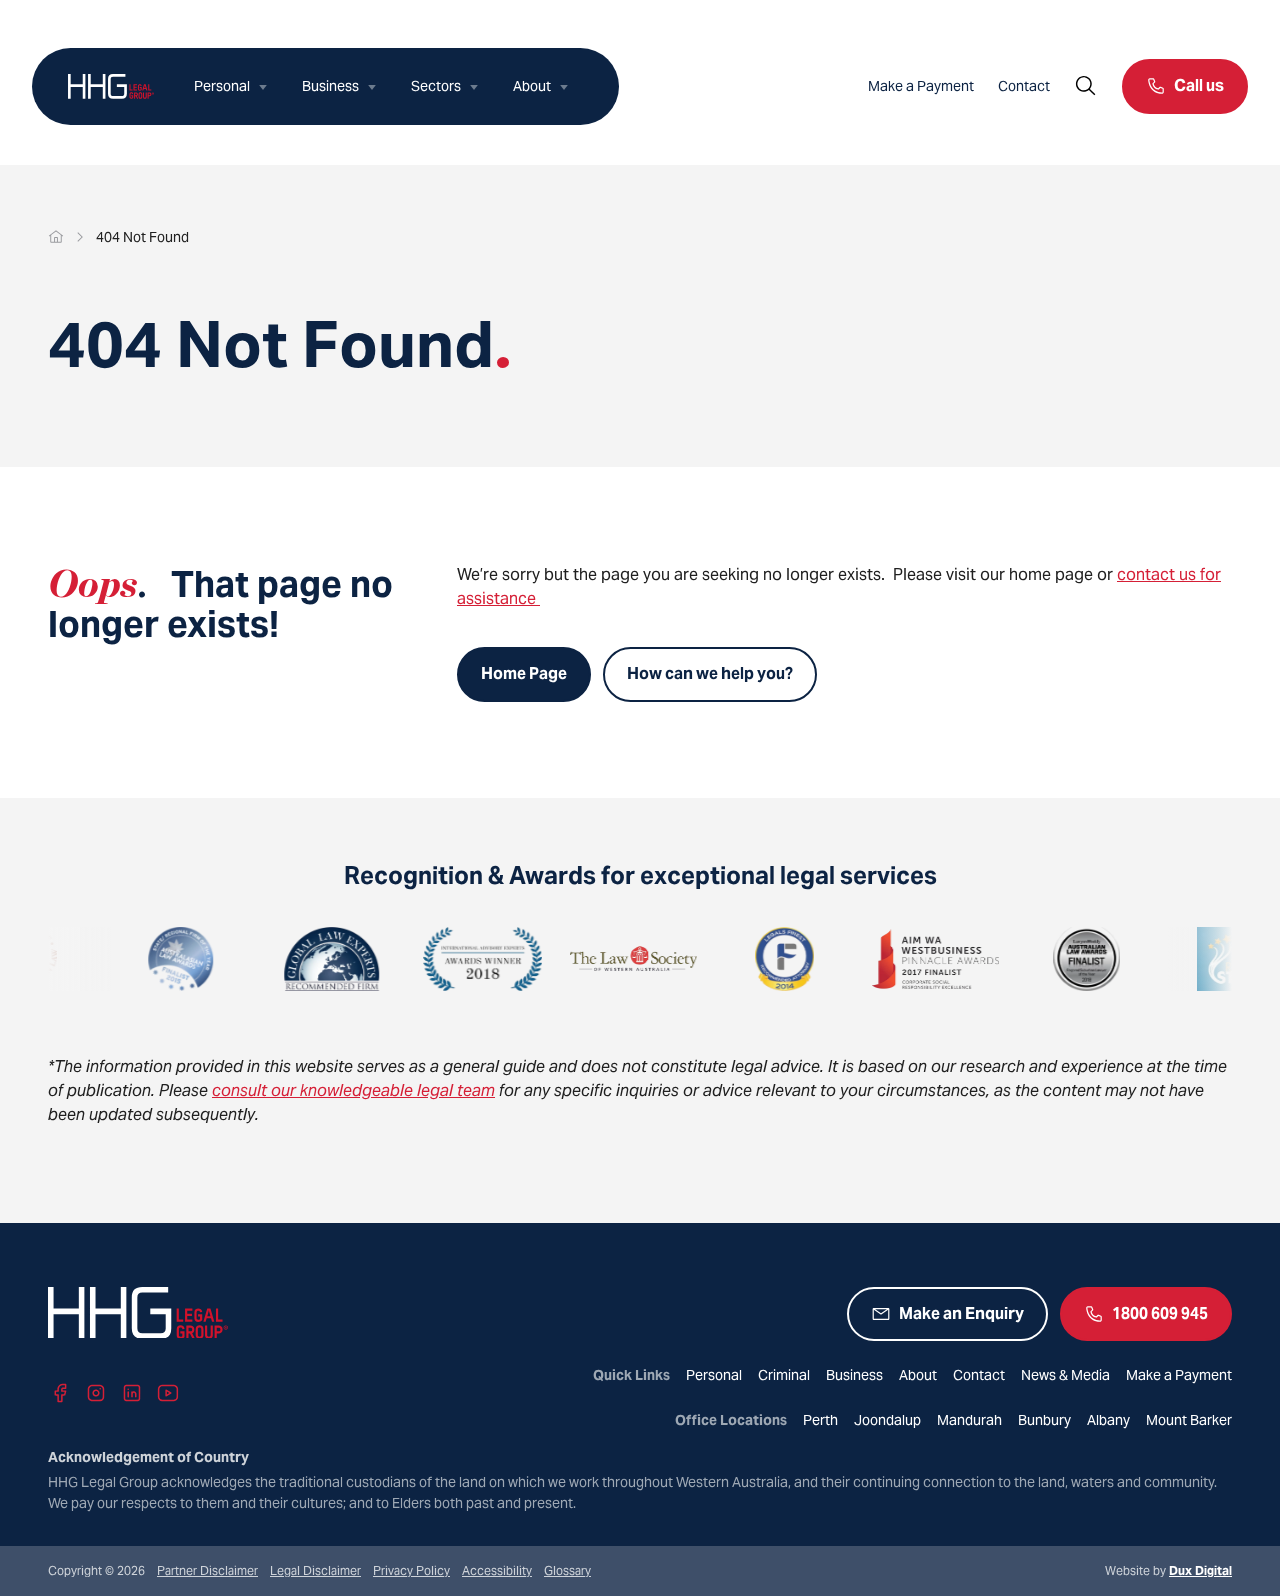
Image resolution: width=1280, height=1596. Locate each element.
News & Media (1065, 1375)
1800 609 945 (1160, 1313)
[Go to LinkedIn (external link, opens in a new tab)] (132, 1393)
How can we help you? (710, 673)
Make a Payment (921, 86)
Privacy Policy (411, 1570)
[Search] (1086, 86)
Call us (1199, 85)
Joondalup (887, 1420)
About (532, 86)
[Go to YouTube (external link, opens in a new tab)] (168, 1393)
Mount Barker (1189, 1420)
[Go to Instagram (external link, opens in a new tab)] (96, 1393)
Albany (1108, 1420)
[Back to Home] (111, 86)
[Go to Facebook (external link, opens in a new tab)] (60, 1393)
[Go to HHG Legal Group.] (56, 237)
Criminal (784, 1375)
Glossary (567, 1570)
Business (330, 86)
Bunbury (1044, 1420)
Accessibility (497, 1570)
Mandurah (969, 1420)
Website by (1168, 1570)
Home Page (524, 673)
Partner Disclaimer (207, 1570)
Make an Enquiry (961, 1313)
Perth (820, 1420)
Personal (222, 86)
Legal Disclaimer (315, 1570)
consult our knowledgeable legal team (353, 1090)
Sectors (436, 86)
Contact (1024, 86)
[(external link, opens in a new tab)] (138, 959)
